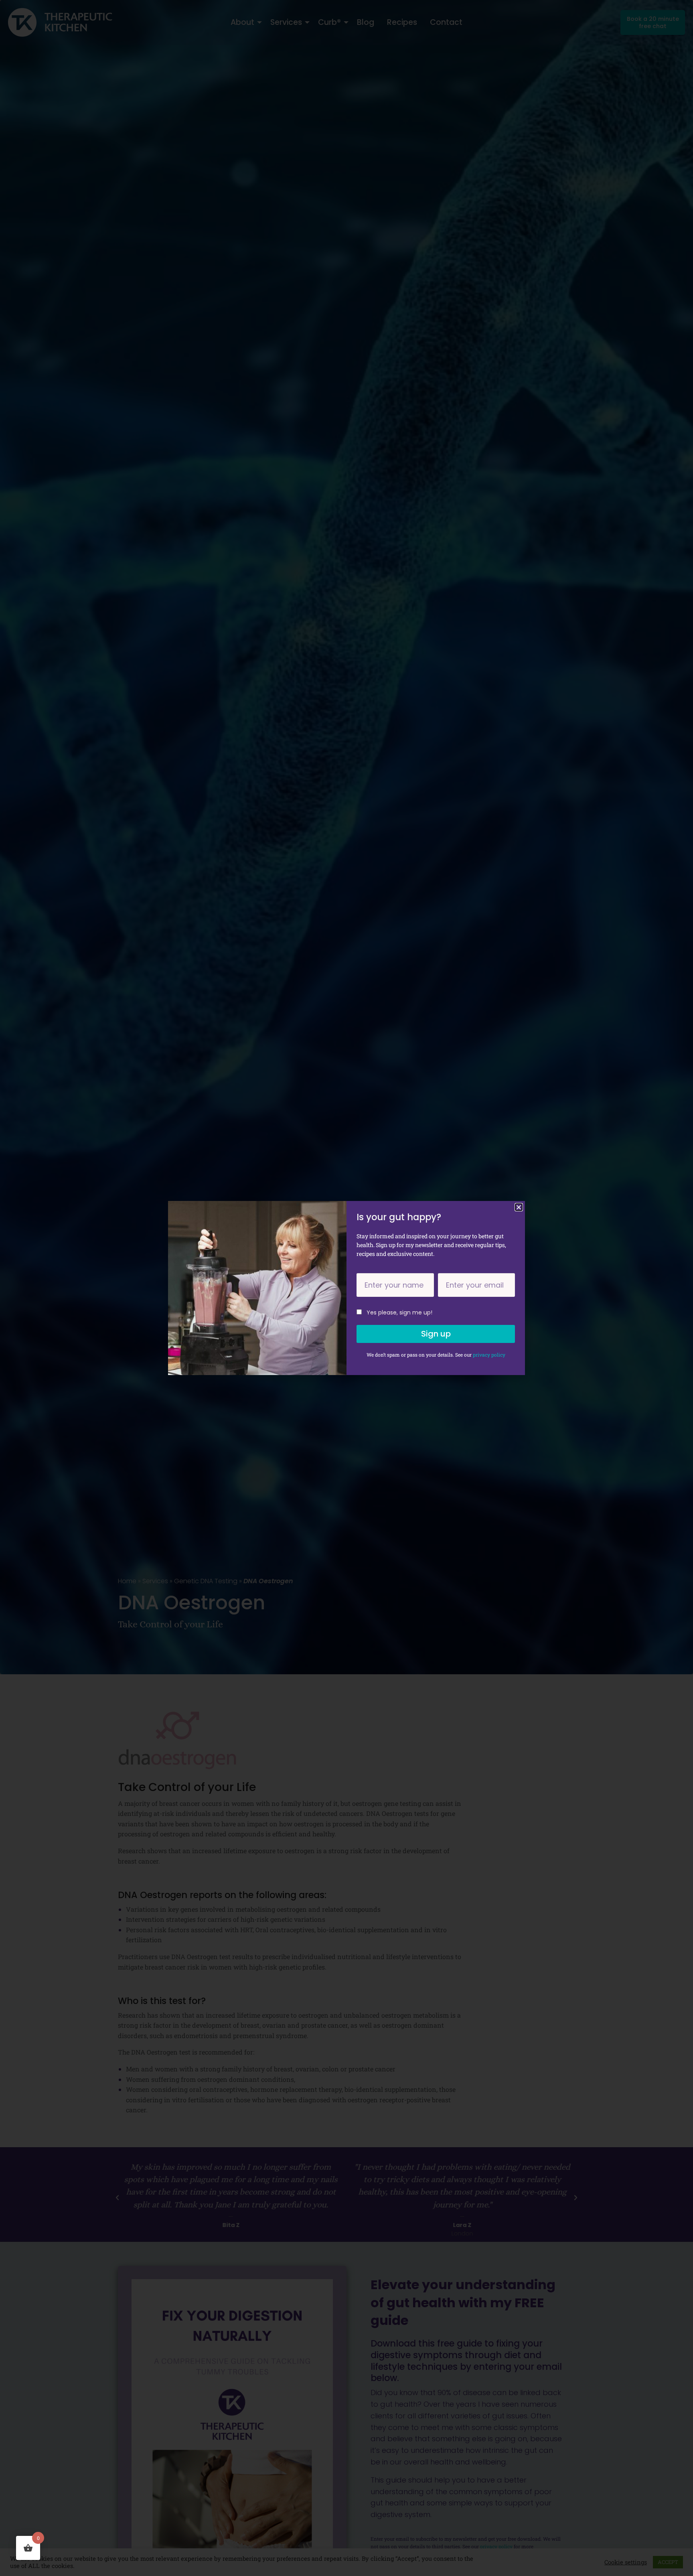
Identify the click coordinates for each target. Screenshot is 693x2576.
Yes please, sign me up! (399, 1312)
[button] (519, 1207)
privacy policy (489, 1355)
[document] (346, 1288)
